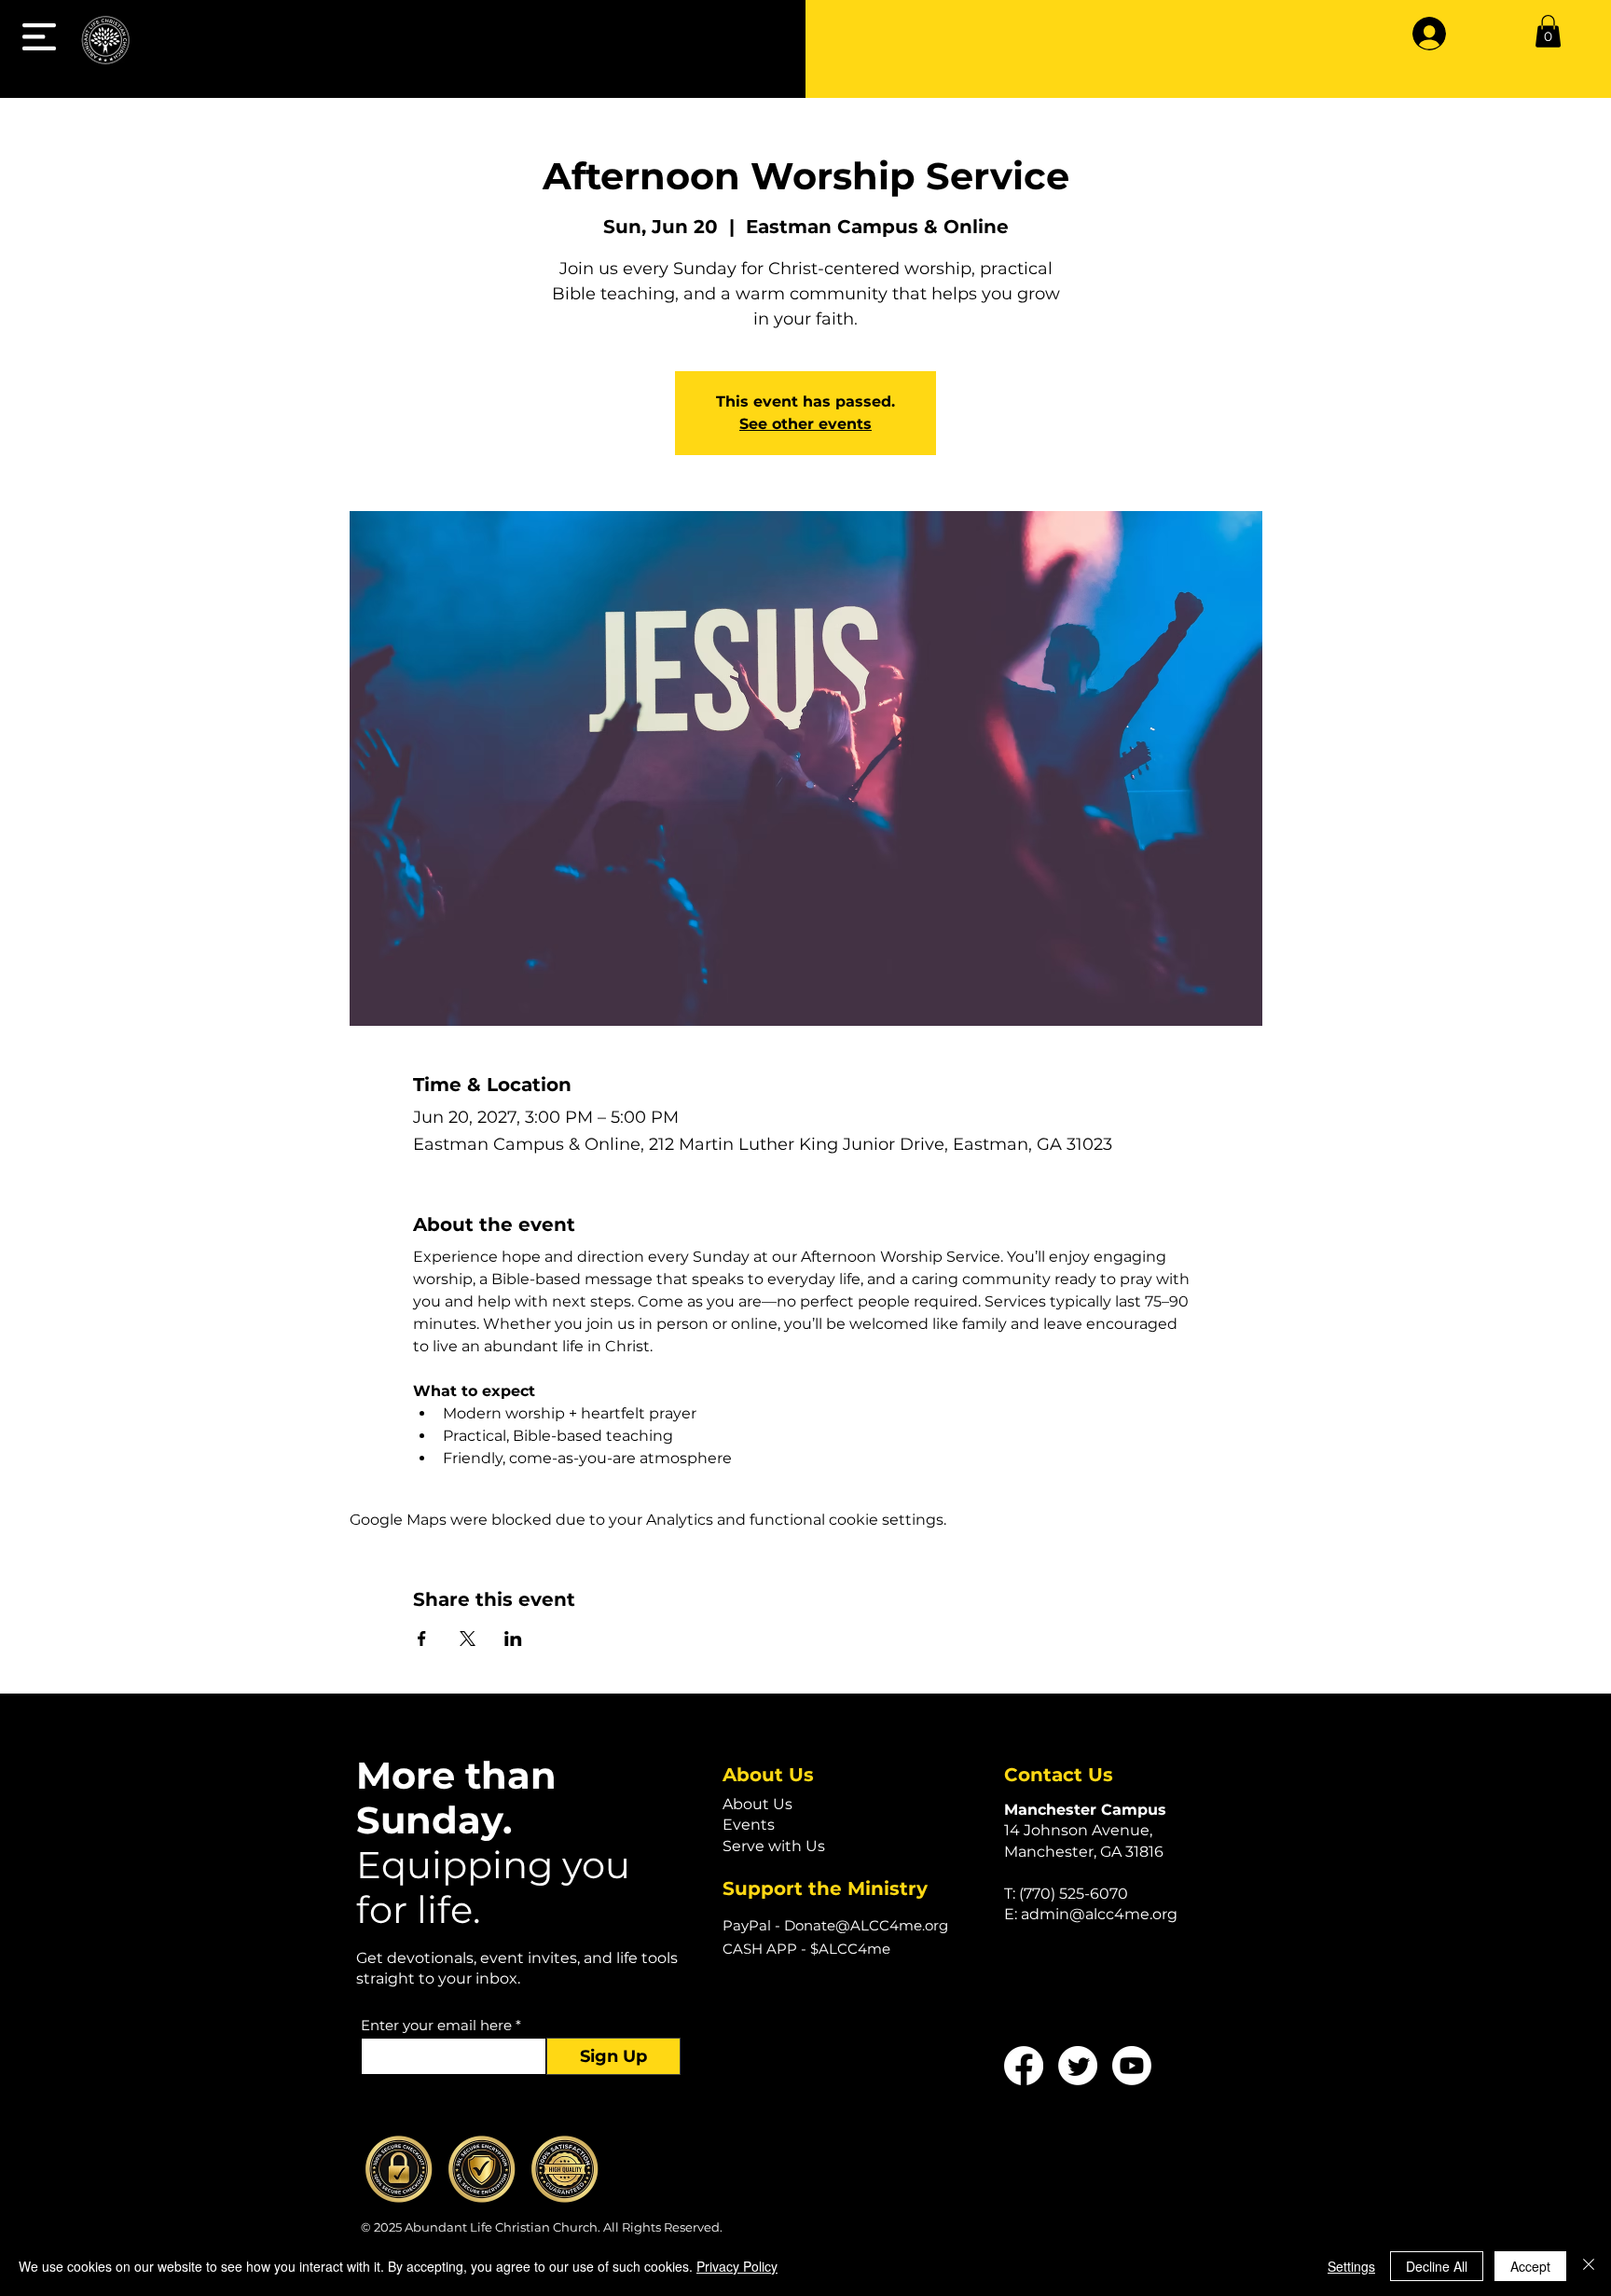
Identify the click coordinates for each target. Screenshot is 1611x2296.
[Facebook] (1024, 2066)
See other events (805, 424)
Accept (1530, 2266)
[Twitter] (1078, 2066)
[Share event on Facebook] (422, 1639)
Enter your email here (436, 2025)
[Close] (1589, 2266)
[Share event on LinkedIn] (513, 1639)
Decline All (1437, 2266)
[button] (39, 37)
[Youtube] (1132, 2066)
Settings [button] (1351, 2266)
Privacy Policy (737, 2266)
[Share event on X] (468, 1639)
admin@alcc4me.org (1099, 1914)
